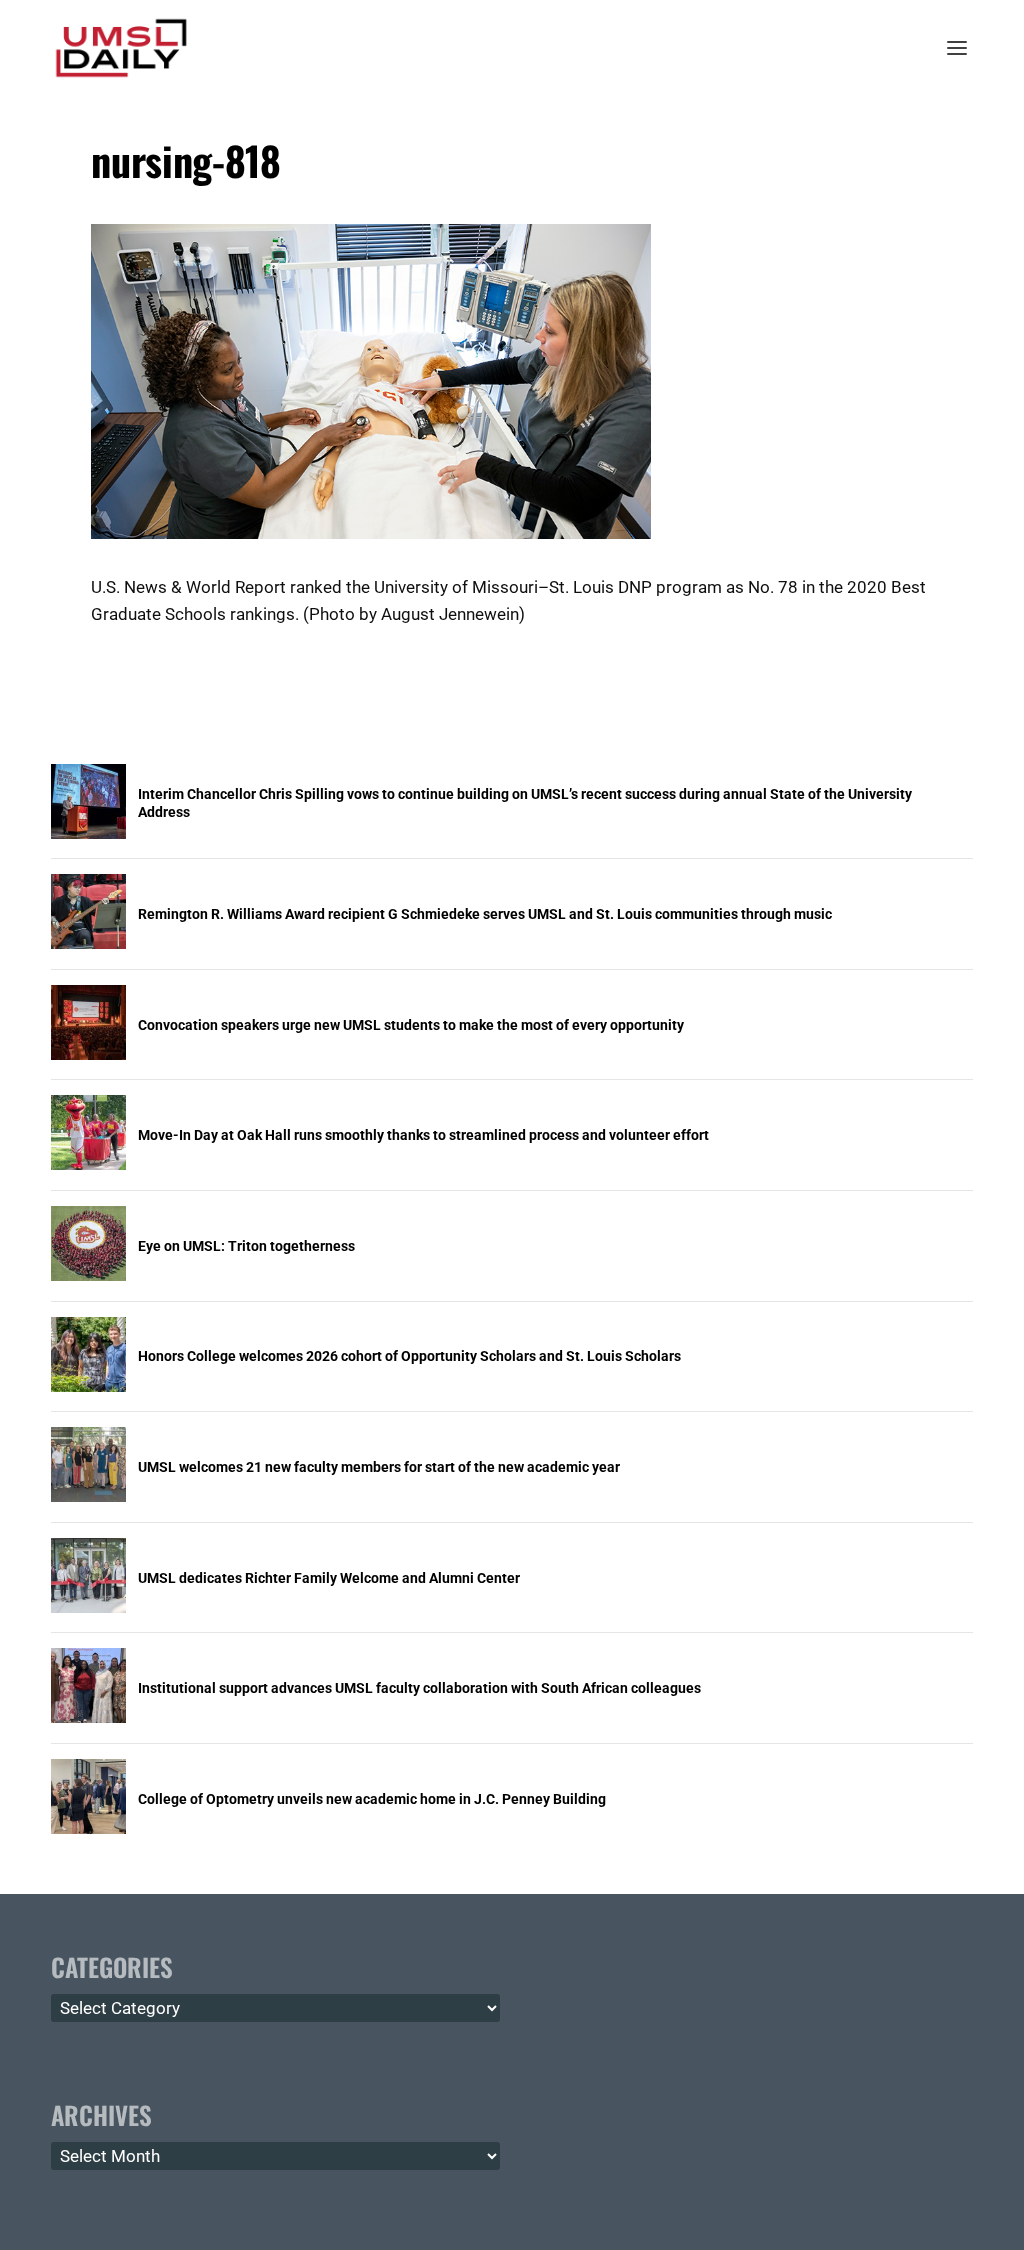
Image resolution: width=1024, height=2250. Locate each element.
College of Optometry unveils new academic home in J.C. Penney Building (372, 1799)
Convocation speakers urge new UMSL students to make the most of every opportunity (411, 1025)
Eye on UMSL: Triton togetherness (246, 1246)
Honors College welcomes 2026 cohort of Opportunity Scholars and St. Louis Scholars (409, 1356)
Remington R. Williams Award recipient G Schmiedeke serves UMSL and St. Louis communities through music (485, 914)
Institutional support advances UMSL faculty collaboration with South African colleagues (419, 1688)
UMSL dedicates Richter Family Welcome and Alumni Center (329, 1578)
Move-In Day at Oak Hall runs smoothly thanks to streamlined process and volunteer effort (423, 1135)
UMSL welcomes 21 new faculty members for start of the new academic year (379, 1467)
